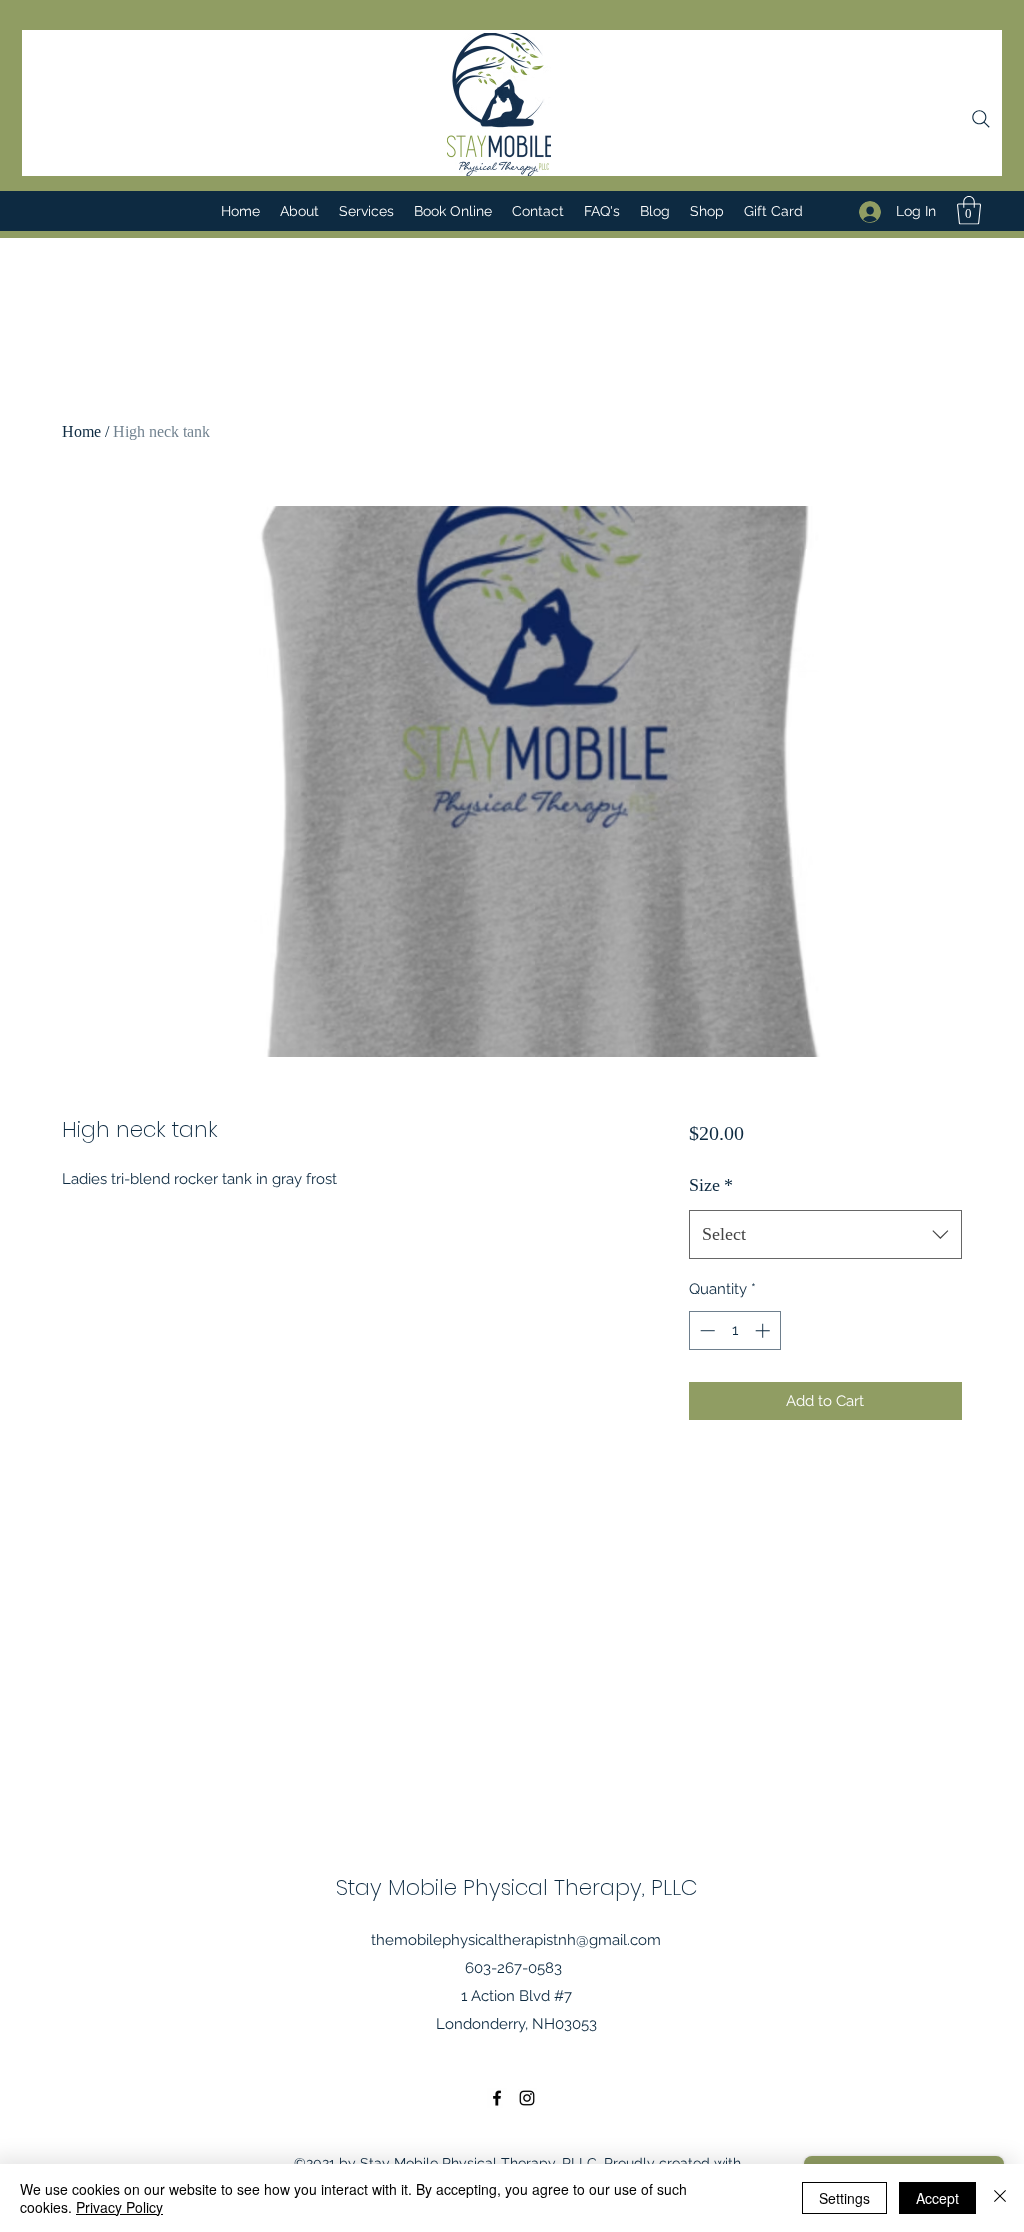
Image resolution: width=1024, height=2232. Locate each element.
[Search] (981, 119)
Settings (844, 2198)
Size (711, 1185)
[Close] (1000, 2198)
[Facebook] (497, 2098)
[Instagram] (527, 2098)
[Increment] (764, 1330)
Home (81, 431)
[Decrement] (705, 1330)
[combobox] (825, 1235)
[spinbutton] (734, 1330)
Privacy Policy (119, 2207)
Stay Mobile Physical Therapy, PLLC (517, 1887)
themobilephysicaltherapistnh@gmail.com (516, 1940)
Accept (937, 2198)
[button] (969, 210)
